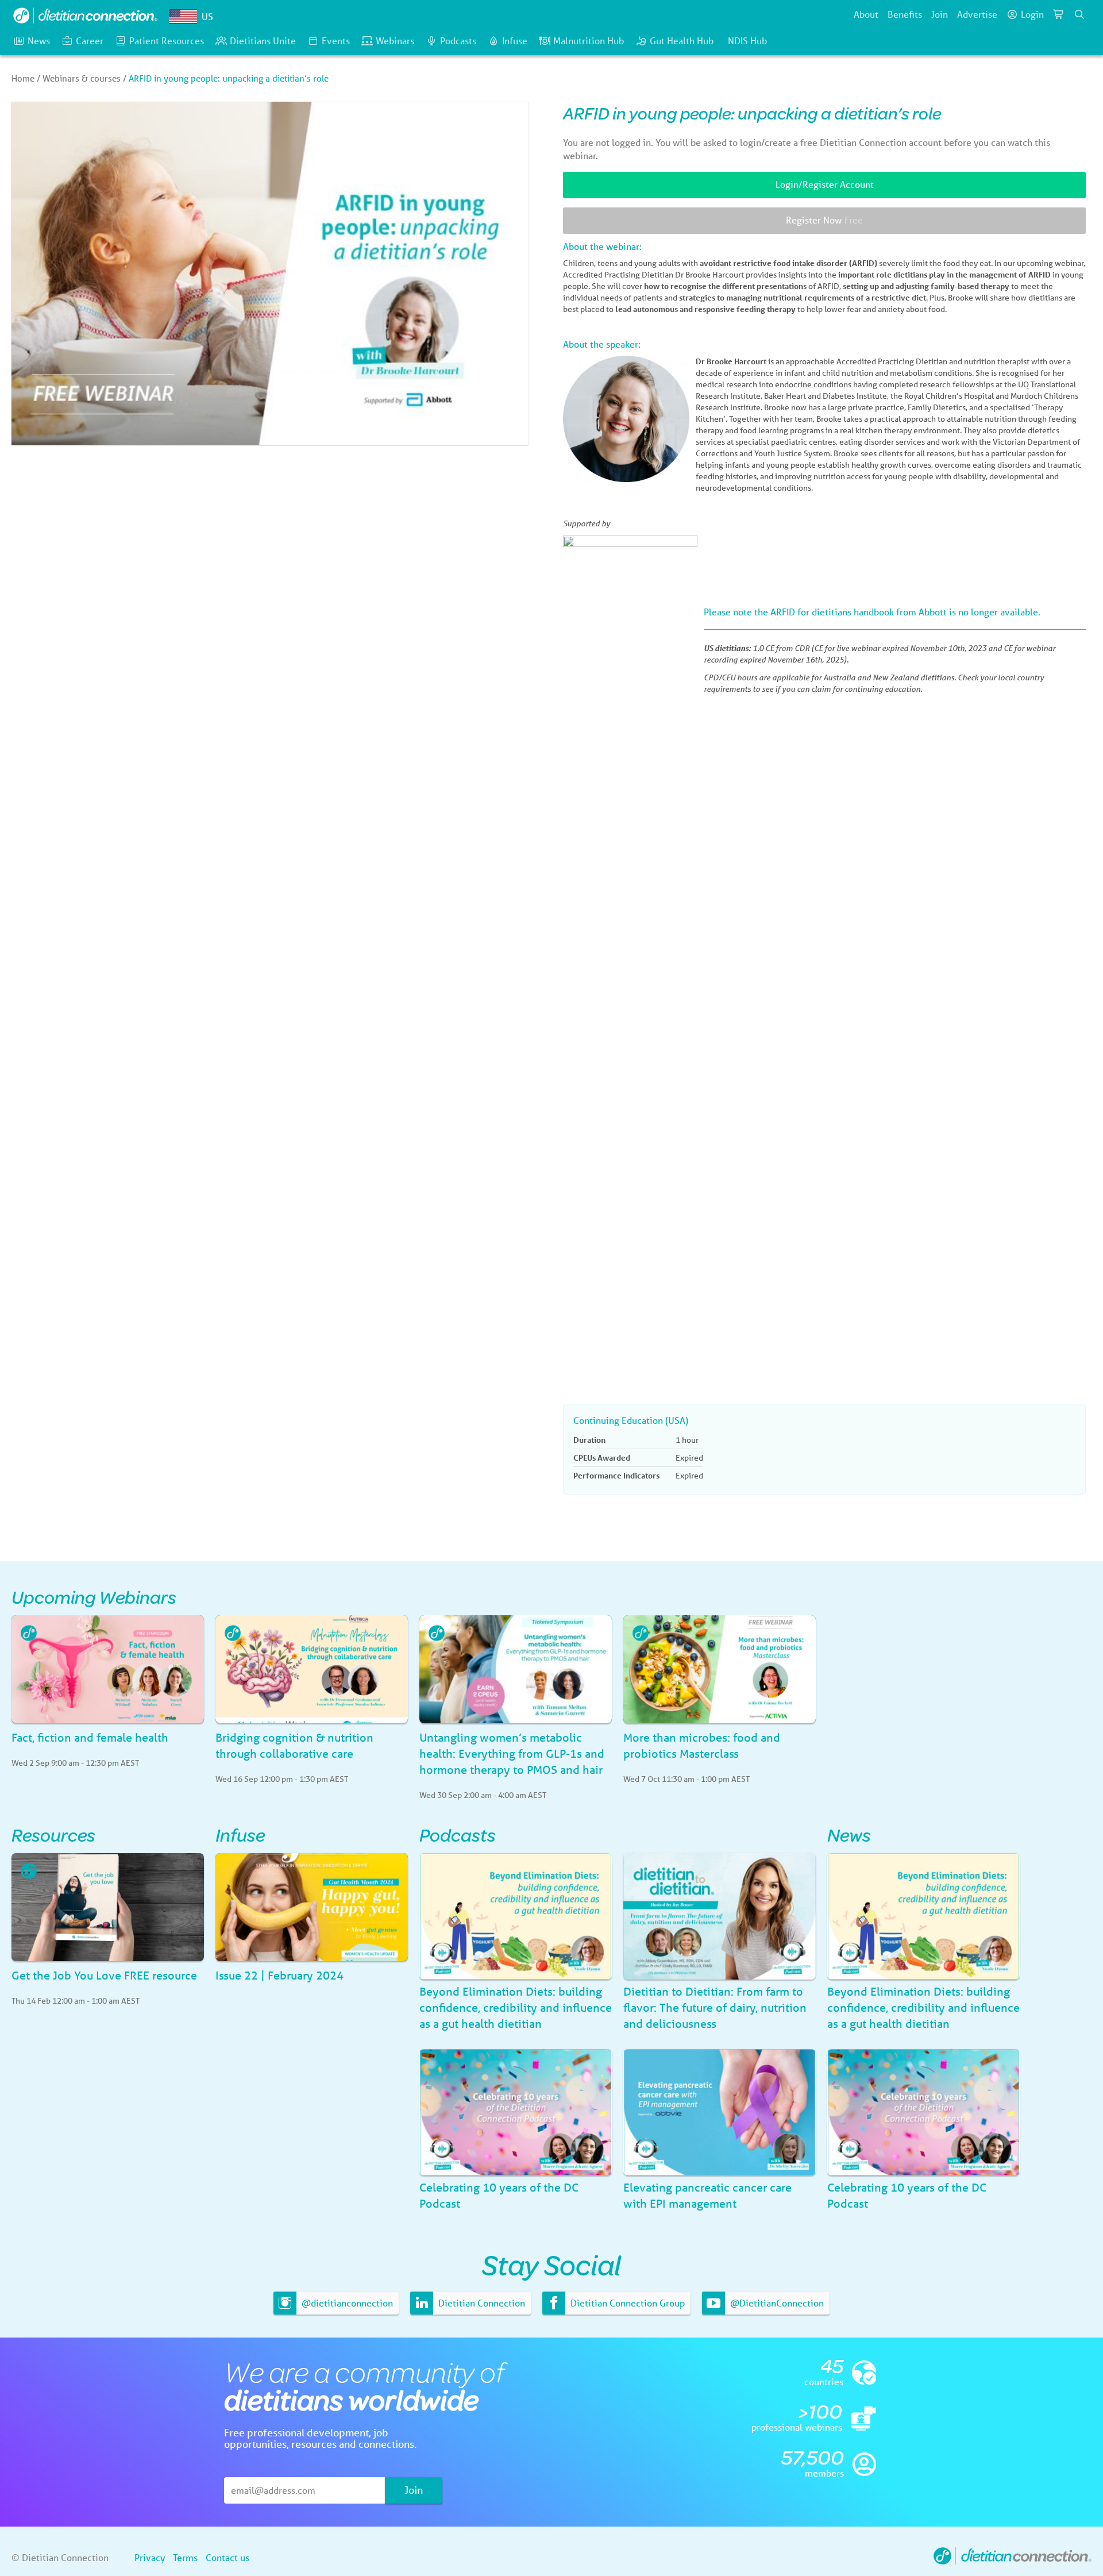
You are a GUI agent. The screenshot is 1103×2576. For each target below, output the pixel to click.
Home (23, 78)
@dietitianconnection (346, 2303)
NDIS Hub (747, 41)
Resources (53, 1834)
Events (336, 41)
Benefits (905, 14)
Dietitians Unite (263, 41)
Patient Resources (167, 41)
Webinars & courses (82, 78)
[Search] (1079, 14)
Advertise (977, 14)
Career (90, 41)
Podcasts (458, 41)
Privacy (150, 2557)
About (866, 14)
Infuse (515, 41)
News (39, 41)
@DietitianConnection (776, 2303)
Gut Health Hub (682, 41)
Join (940, 14)
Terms (185, 2557)
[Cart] (1059, 14)
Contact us (227, 2557)
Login (1032, 14)
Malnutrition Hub (589, 41)
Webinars (395, 41)
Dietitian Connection (481, 2303)
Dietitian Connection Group (626, 2303)
